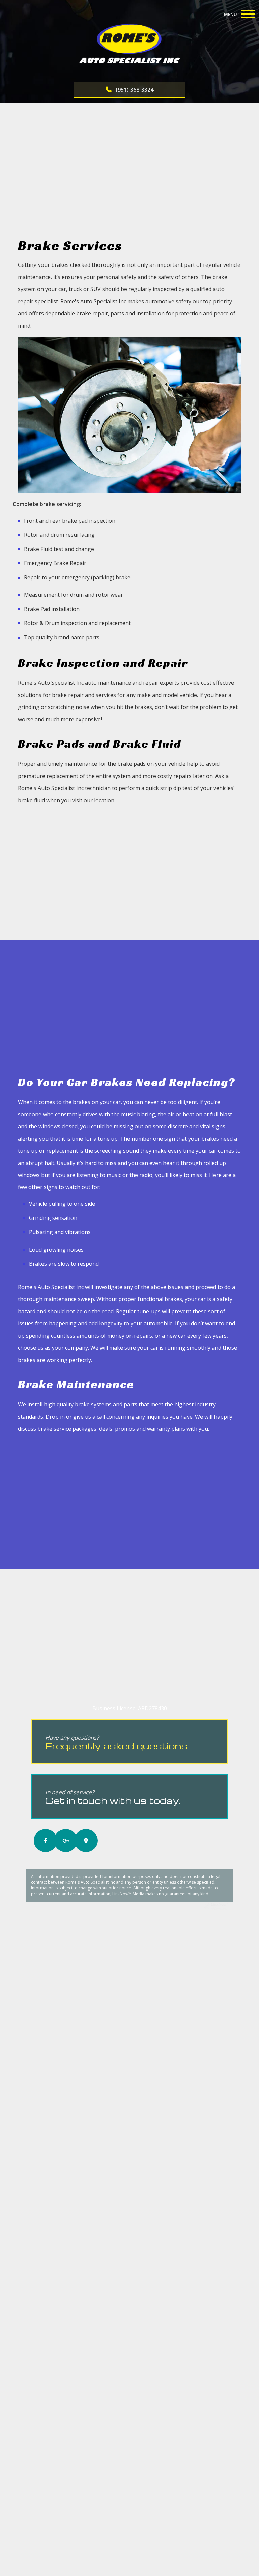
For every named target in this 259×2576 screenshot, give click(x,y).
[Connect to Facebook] (41, 1841)
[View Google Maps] (82, 1841)
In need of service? (113, 1797)
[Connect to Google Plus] (61, 1841)
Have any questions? (117, 1743)
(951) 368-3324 (134, 90)
